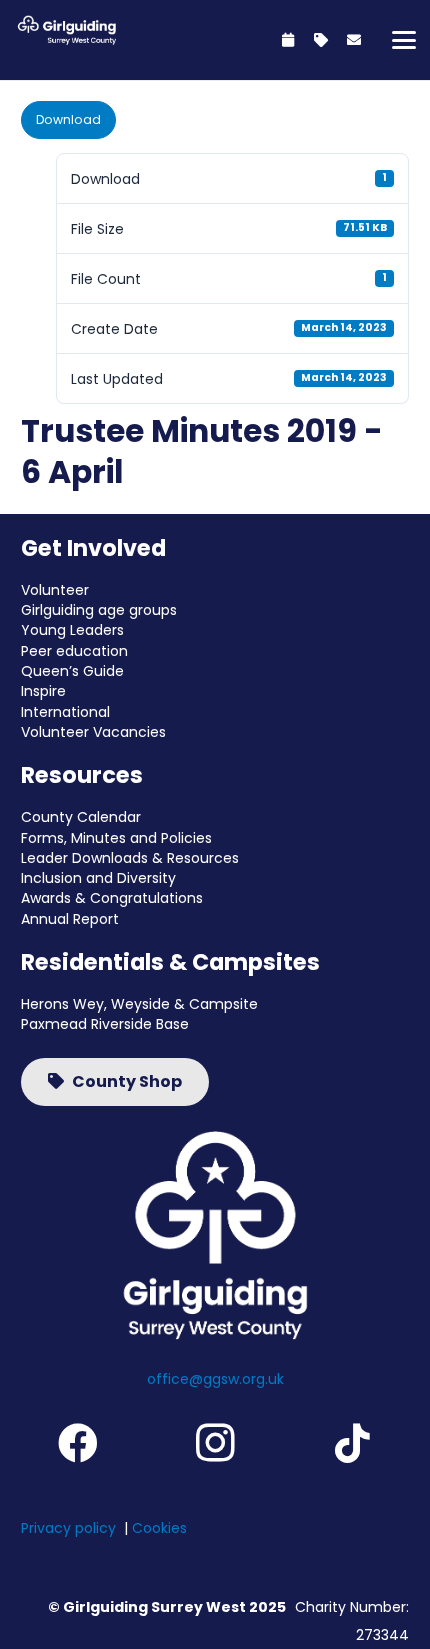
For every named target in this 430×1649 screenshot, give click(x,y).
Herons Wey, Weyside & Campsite (139, 1004)
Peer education (74, 651)
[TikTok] (352, 1443)
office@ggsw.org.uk (215, 1379)
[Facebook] (77, 1443)
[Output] (65, 30)
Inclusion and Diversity (98, 878)
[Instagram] (214, 1443)
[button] (404, 40)
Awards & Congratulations (112, 898)
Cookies (159, 1528)
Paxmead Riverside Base (105, 1024)
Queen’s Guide (72, 671)
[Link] (288, 40)
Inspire (43, 691)
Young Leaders (72, 630)
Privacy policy (68, 1528)
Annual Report (70, 919)
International (65, 712)
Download (68, 119)
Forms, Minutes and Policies (116, 838)
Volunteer (55, 590)
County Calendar (81, 817)
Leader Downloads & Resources (130, 858)
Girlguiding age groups (99, 610)
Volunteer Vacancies (93, 732)
